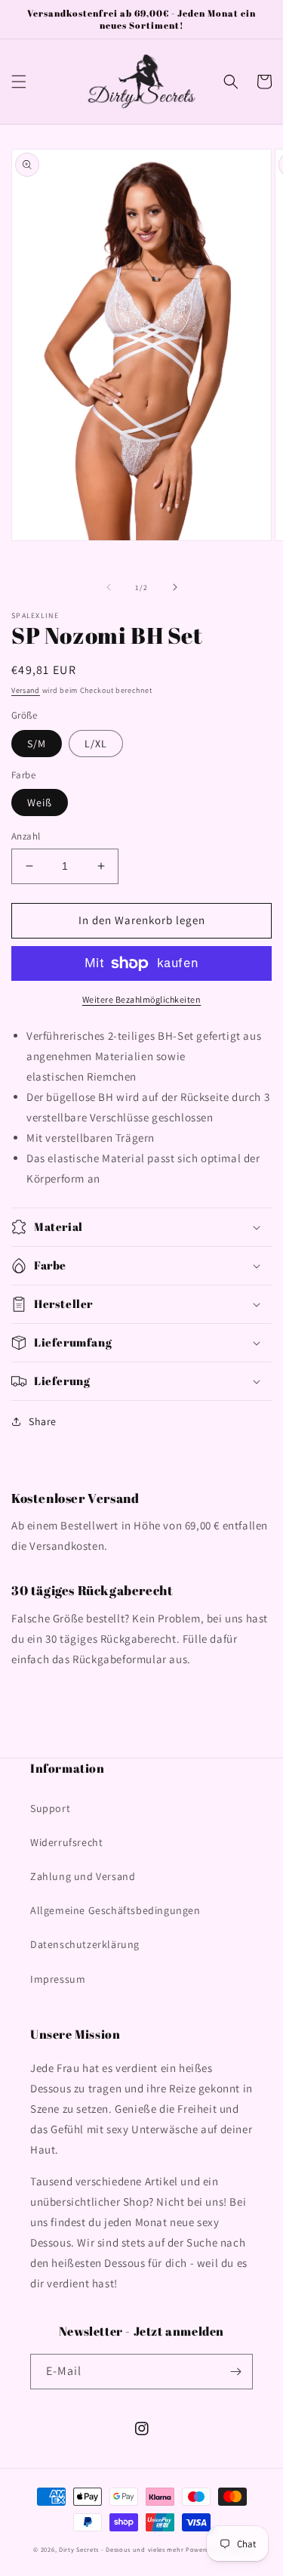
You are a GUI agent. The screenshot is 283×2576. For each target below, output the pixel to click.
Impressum (58, 1979)
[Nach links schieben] (109, 587)
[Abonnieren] (235, 2372)
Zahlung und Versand (83, 1876)
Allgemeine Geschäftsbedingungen (115, 1910)
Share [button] (43, 1421)
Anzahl (26, 836)
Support (50, 1808)
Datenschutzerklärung (85, 1944)
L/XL (96, 744)
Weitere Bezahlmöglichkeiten (142, 999)
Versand (26, 690)
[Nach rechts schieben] (175, 587)
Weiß (40, 802)
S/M (37, 744)
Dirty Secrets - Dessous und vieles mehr (121, 2549)
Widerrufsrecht (66, 1842)
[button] (19, 82)
